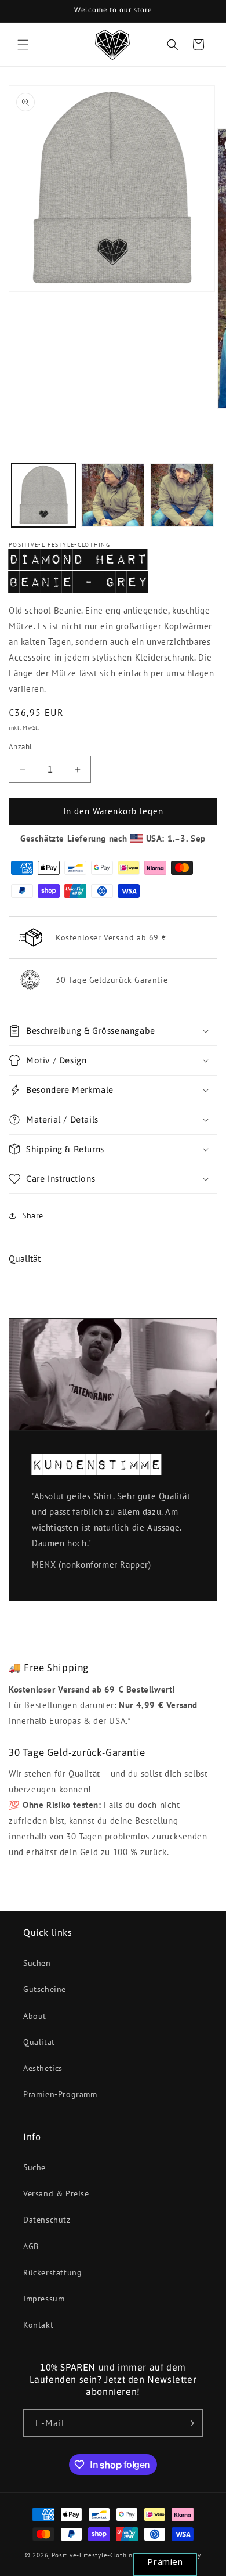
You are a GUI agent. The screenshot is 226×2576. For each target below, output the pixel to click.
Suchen (37, 1963)
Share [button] (33, 1215)
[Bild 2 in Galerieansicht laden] (113, 495)
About (35, 2016)
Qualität (25, 1258)
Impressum (44, 2299)
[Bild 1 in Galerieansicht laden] (43, 495)
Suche (34, 2167)
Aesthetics (43, 2068)
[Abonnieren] (189, 2423)
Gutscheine (45, 1989)
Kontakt (38, 2325)
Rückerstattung (52, 2272)
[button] (23, 45)
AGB (31, 2246)
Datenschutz (47, 2220)
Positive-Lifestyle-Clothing (94, 2555)
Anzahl (20, 747)
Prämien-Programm (60, 2094)
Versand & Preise (56, 2193)
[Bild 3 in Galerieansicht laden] (182, 495)
